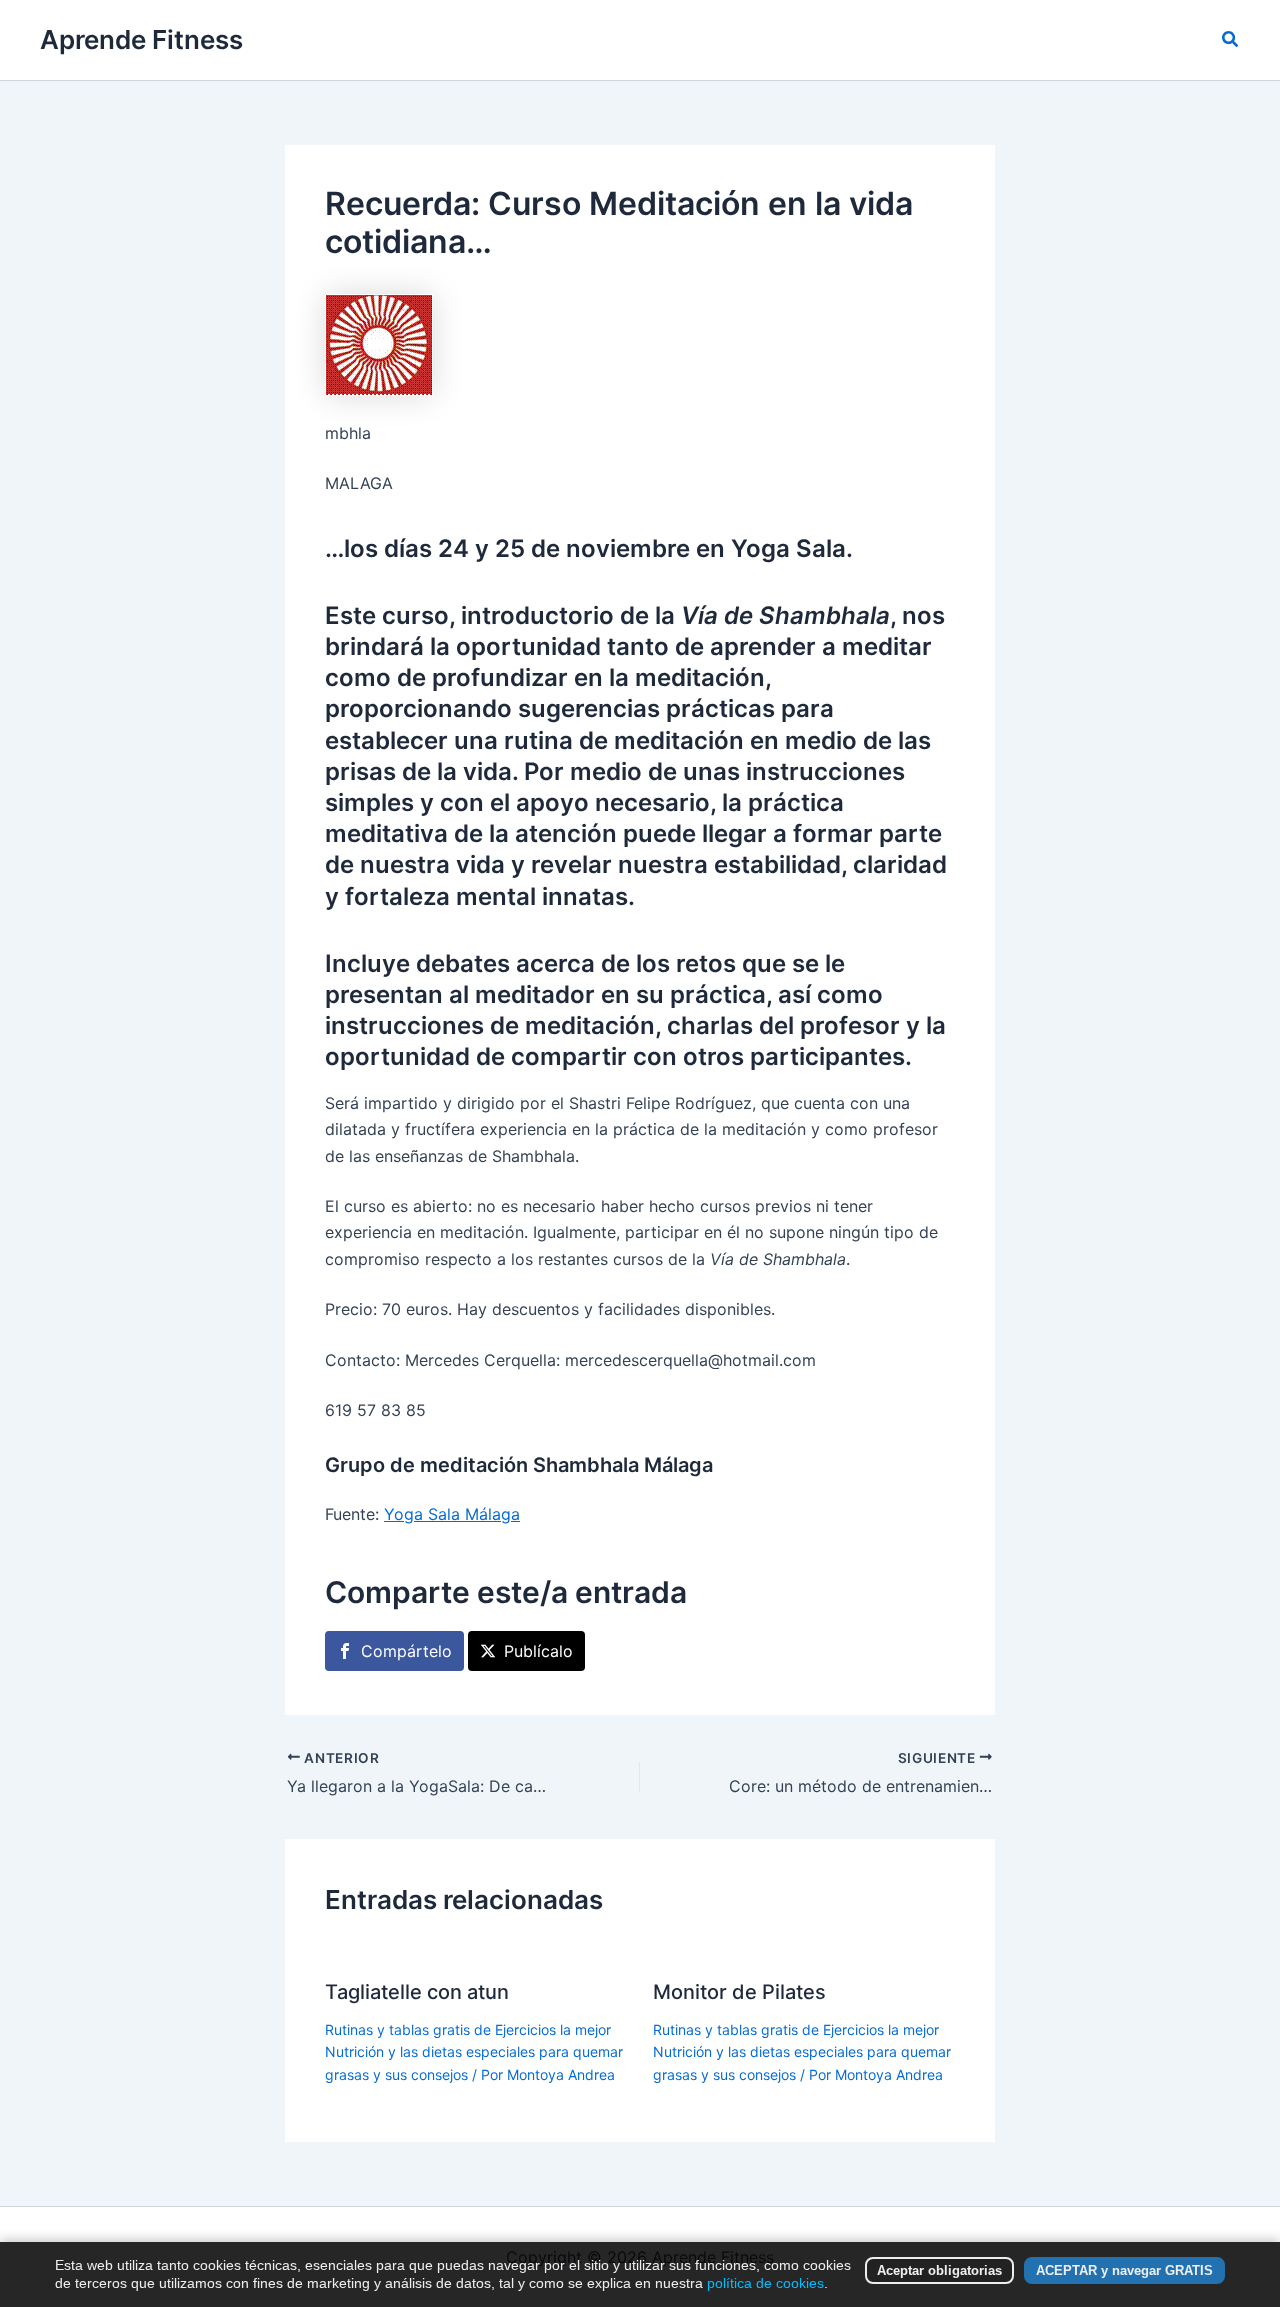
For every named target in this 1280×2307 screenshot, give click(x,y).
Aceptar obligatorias (939, 2270)
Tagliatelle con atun (417, 1992)
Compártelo (406, 1651)
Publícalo (538, 1651)
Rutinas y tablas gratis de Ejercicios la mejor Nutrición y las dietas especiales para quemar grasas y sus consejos (474, 2052)
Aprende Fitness (141, 39)
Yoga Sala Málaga (452, 1514)
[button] (1231, 39)
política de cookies (765, 2283)
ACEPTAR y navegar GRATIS (1124, 2270)
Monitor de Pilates (739, 1992)
